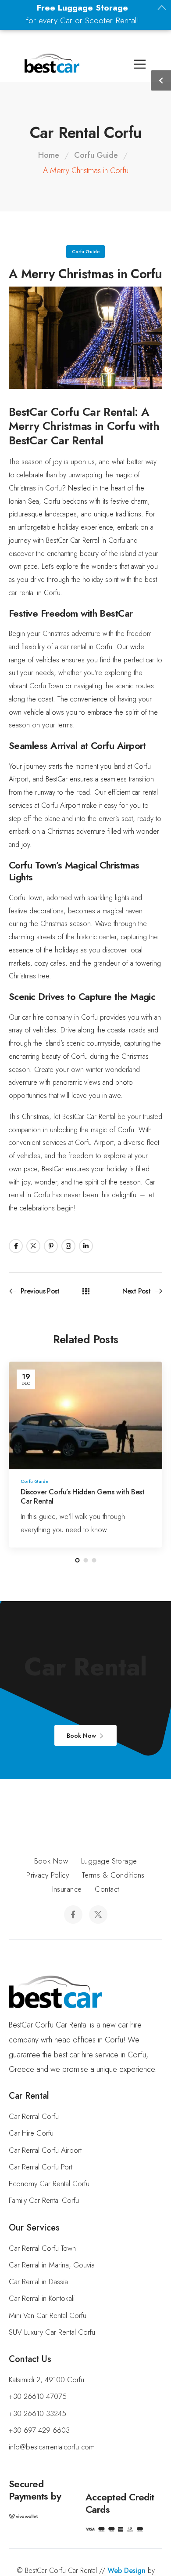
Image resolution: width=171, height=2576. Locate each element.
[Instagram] (68, 1246)
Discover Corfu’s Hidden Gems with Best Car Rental (83, 1497)
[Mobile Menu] (13, 64)
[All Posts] (86, 1292)
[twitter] (98, 1915)
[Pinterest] (51, 1246)
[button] (10, 2565)
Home (49, 155)
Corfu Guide (96, 155)
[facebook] (73, 1915)
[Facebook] (16, 1246)
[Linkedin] (86, 1246)
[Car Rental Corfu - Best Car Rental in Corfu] (52, 63)
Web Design (126, 2571)
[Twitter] (33, 1246)
